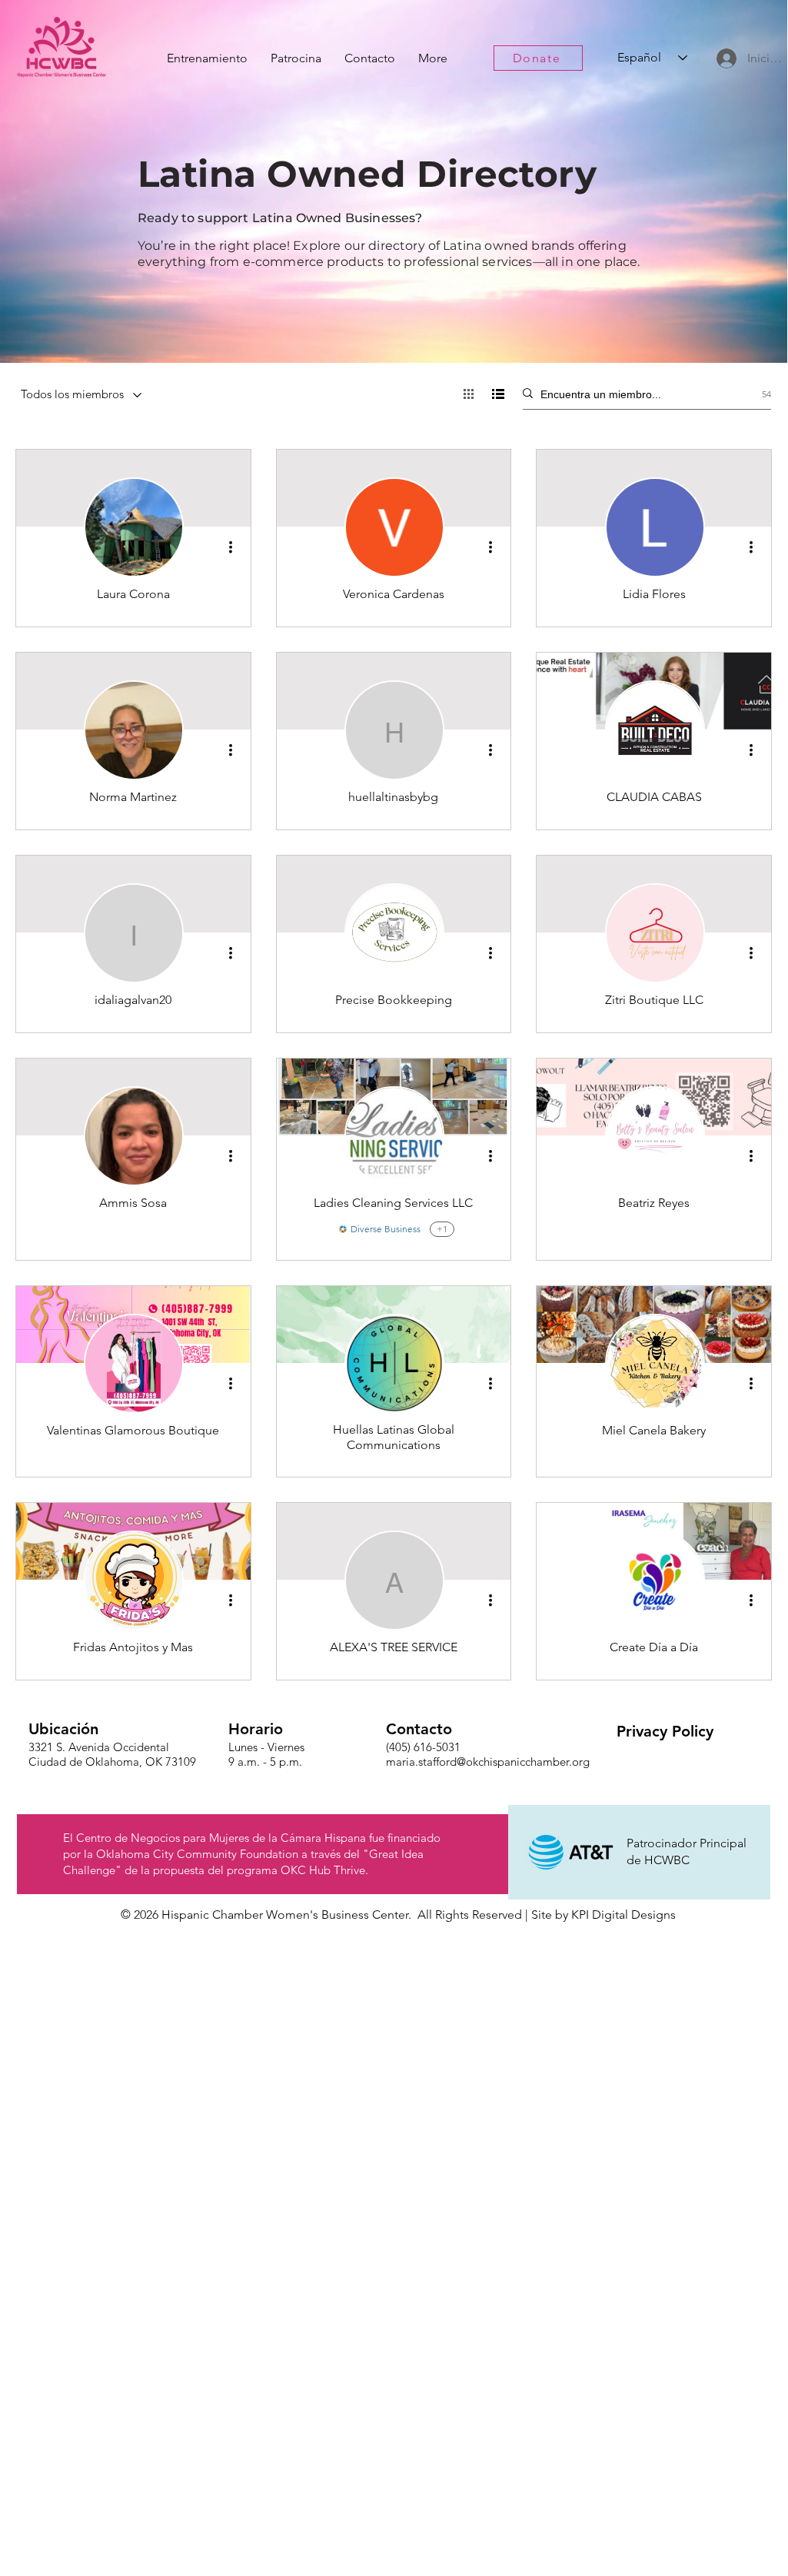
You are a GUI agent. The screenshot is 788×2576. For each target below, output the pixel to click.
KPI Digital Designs (623, 1915)
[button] (665, 1731)
